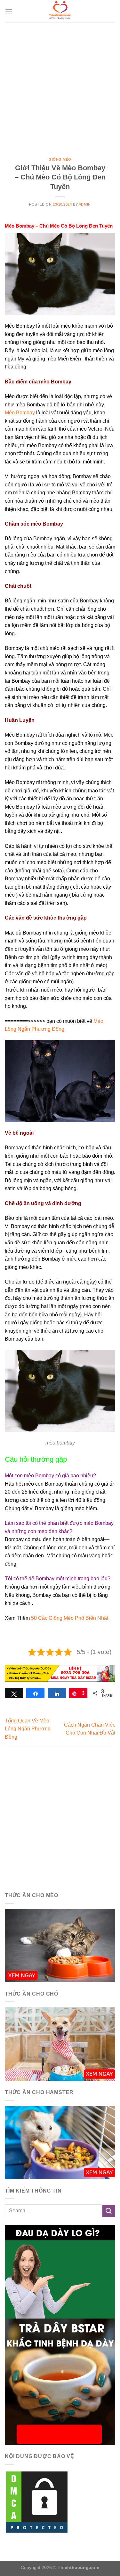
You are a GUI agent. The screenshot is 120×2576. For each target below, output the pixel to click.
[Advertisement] (60, 85)
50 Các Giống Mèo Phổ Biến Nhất (70, 1618)
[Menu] (9, 11)
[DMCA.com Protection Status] (37, 2502)
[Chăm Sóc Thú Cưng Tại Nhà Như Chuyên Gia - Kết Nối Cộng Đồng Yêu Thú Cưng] (60, 11)
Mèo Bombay (20, 413)
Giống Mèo (60, 159)
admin (85, 204)
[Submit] (109, 2211)
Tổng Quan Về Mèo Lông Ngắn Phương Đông (28, 1729)
